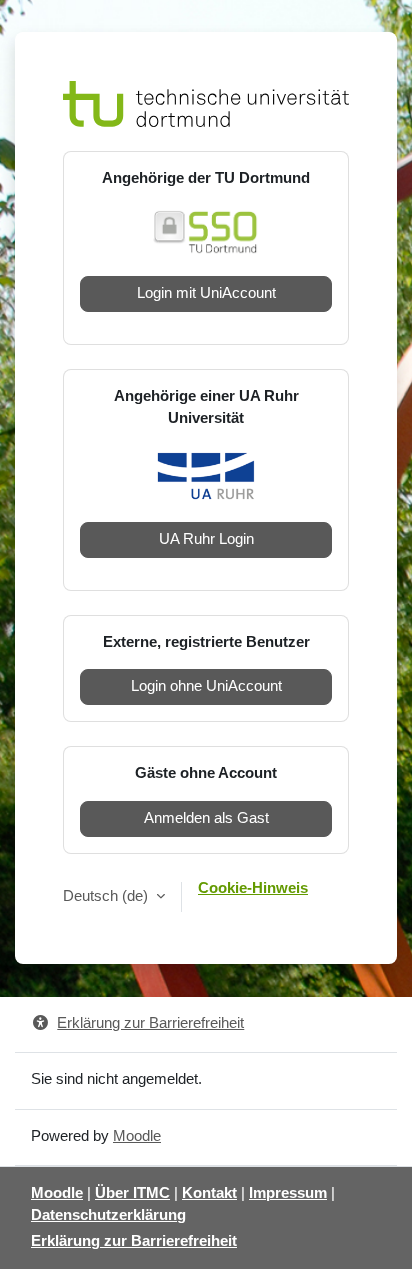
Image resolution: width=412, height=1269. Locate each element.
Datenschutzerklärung (108, 1215)
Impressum (288, 1193)
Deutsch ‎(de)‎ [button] (107, 896)
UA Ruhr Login (206, 539)
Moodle (137, 1136)
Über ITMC (132, 1193)
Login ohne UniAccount (206, 686)
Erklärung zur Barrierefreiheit (150, 1023)
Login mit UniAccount (206, 293)
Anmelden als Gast (206, 818)
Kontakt (209, 1193)
